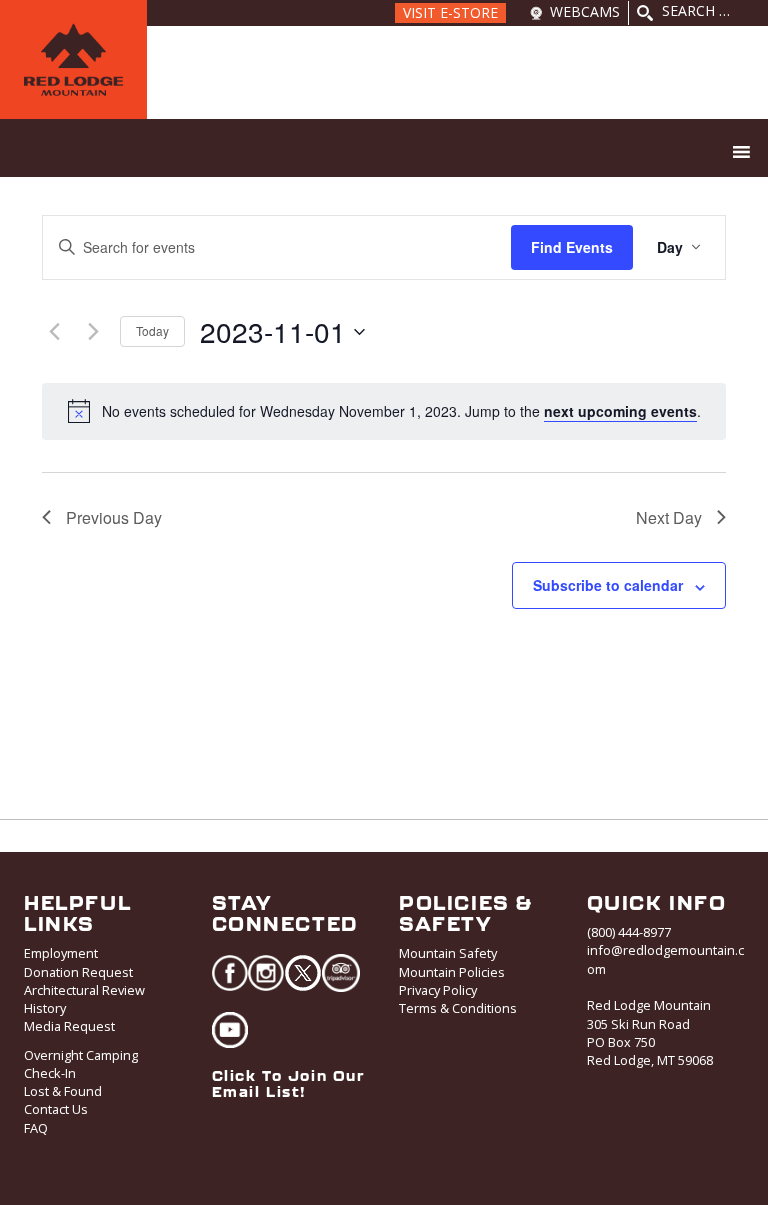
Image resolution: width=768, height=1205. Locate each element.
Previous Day (114, 517)
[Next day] (93, 332)
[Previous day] (54, 332)
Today (152, 330)
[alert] (401, 411)
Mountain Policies (452, 972)
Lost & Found (63, 1091)
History (45, 1008)
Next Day (669, 517)
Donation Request (78, 972)
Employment (61, 953)
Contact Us (56, 1109)
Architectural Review (84, 990)
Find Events (572, 247)
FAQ (36, 1128)
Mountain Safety (448, 953)
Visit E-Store (450, 12)
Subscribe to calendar (608, 585)
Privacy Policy (438, 990)
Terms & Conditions (458, 1008)
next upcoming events (620, 411)
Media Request (69, 1026)
